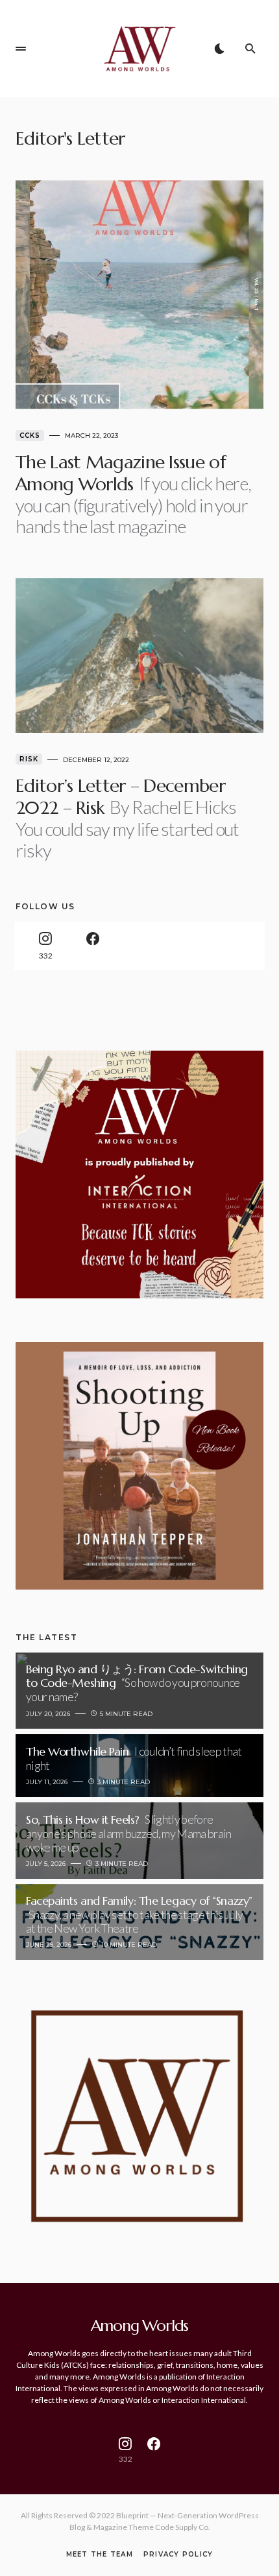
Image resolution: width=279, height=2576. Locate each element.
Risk (29, 759)
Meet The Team (100, 2555)
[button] (21, 49)
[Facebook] (92, 946)
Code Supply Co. (183, 2527)
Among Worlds (140, 2326)
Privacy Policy (178, 2555)
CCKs (30, 435)
